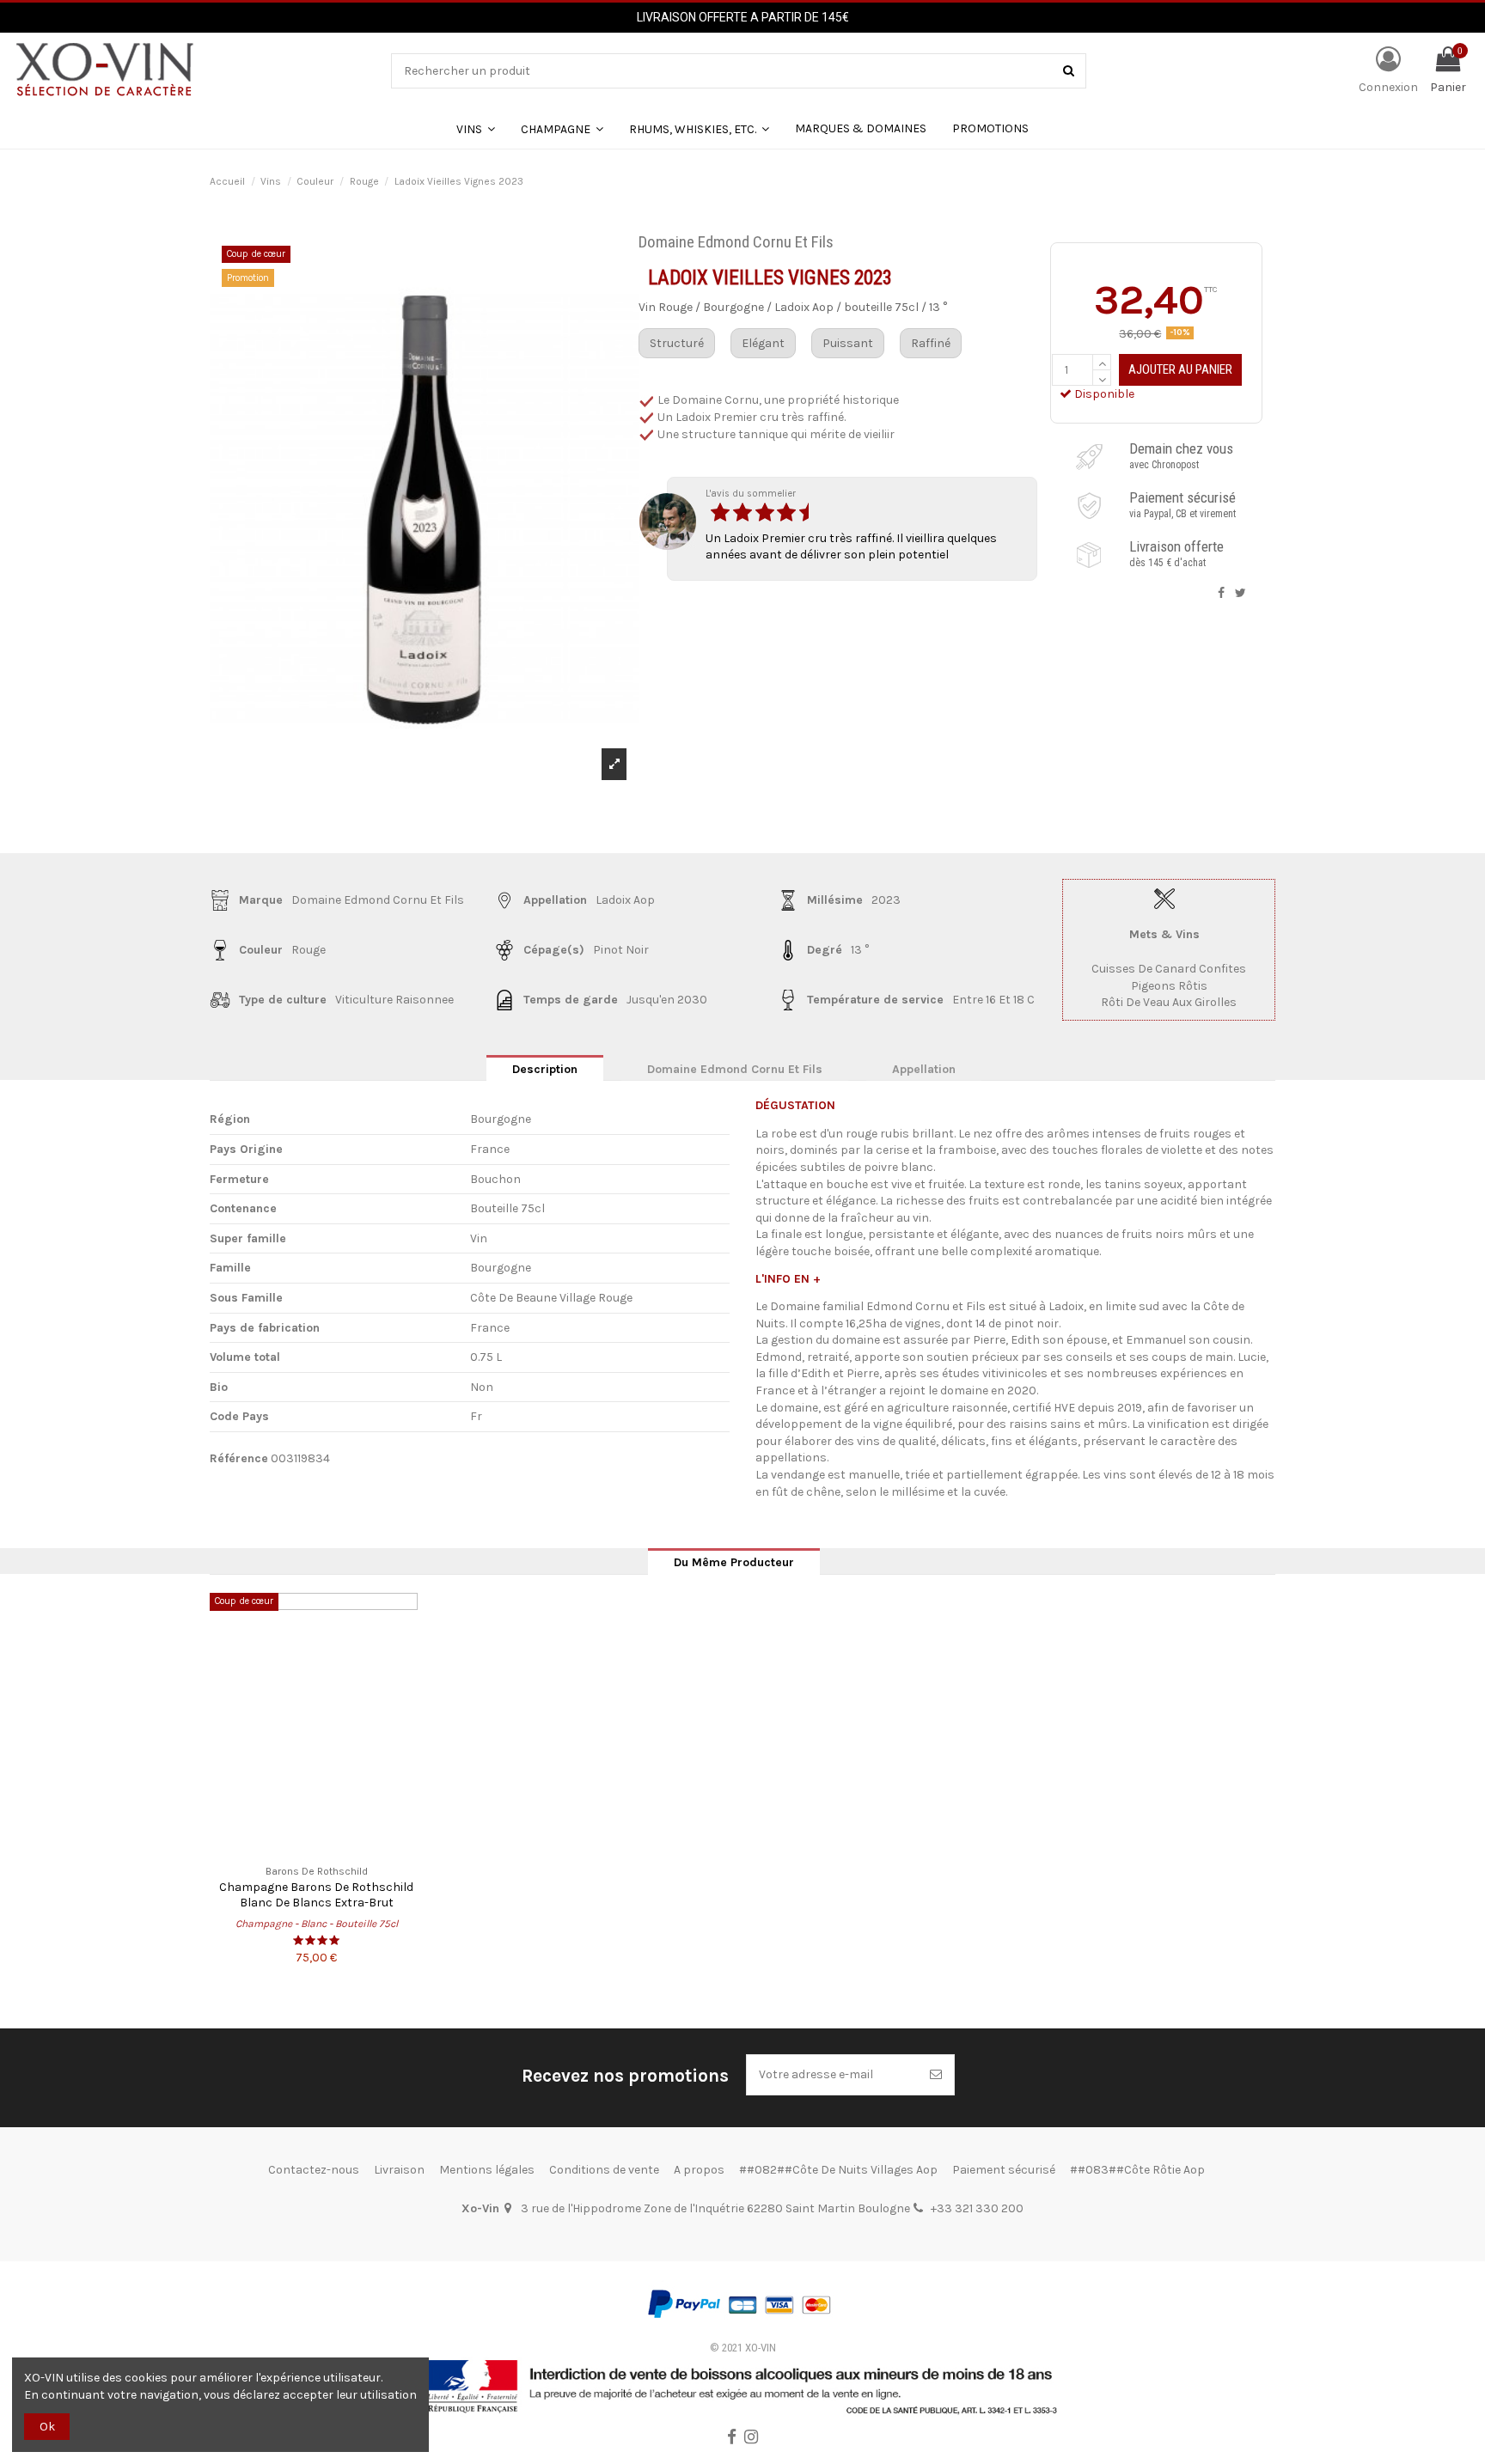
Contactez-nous (314, 2170)
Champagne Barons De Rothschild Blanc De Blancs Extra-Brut (316, 1894)
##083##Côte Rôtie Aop (1137, 2170)
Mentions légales (487, 2170)
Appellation (924, 1069)
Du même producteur (734, 1562)
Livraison (399, 2170)
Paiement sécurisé (1004, 2170)
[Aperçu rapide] (316, 1849)
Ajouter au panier (1180, 369)
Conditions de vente (604, 2170)
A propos (699, 2170)
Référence (239, 1458)
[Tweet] (1241, 593)
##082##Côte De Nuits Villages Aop (838, 2170)
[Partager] (1221, 593)
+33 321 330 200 (977, 2208)
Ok (47, 2427)
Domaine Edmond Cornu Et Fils (735, 1069)
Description (545, 1069)
